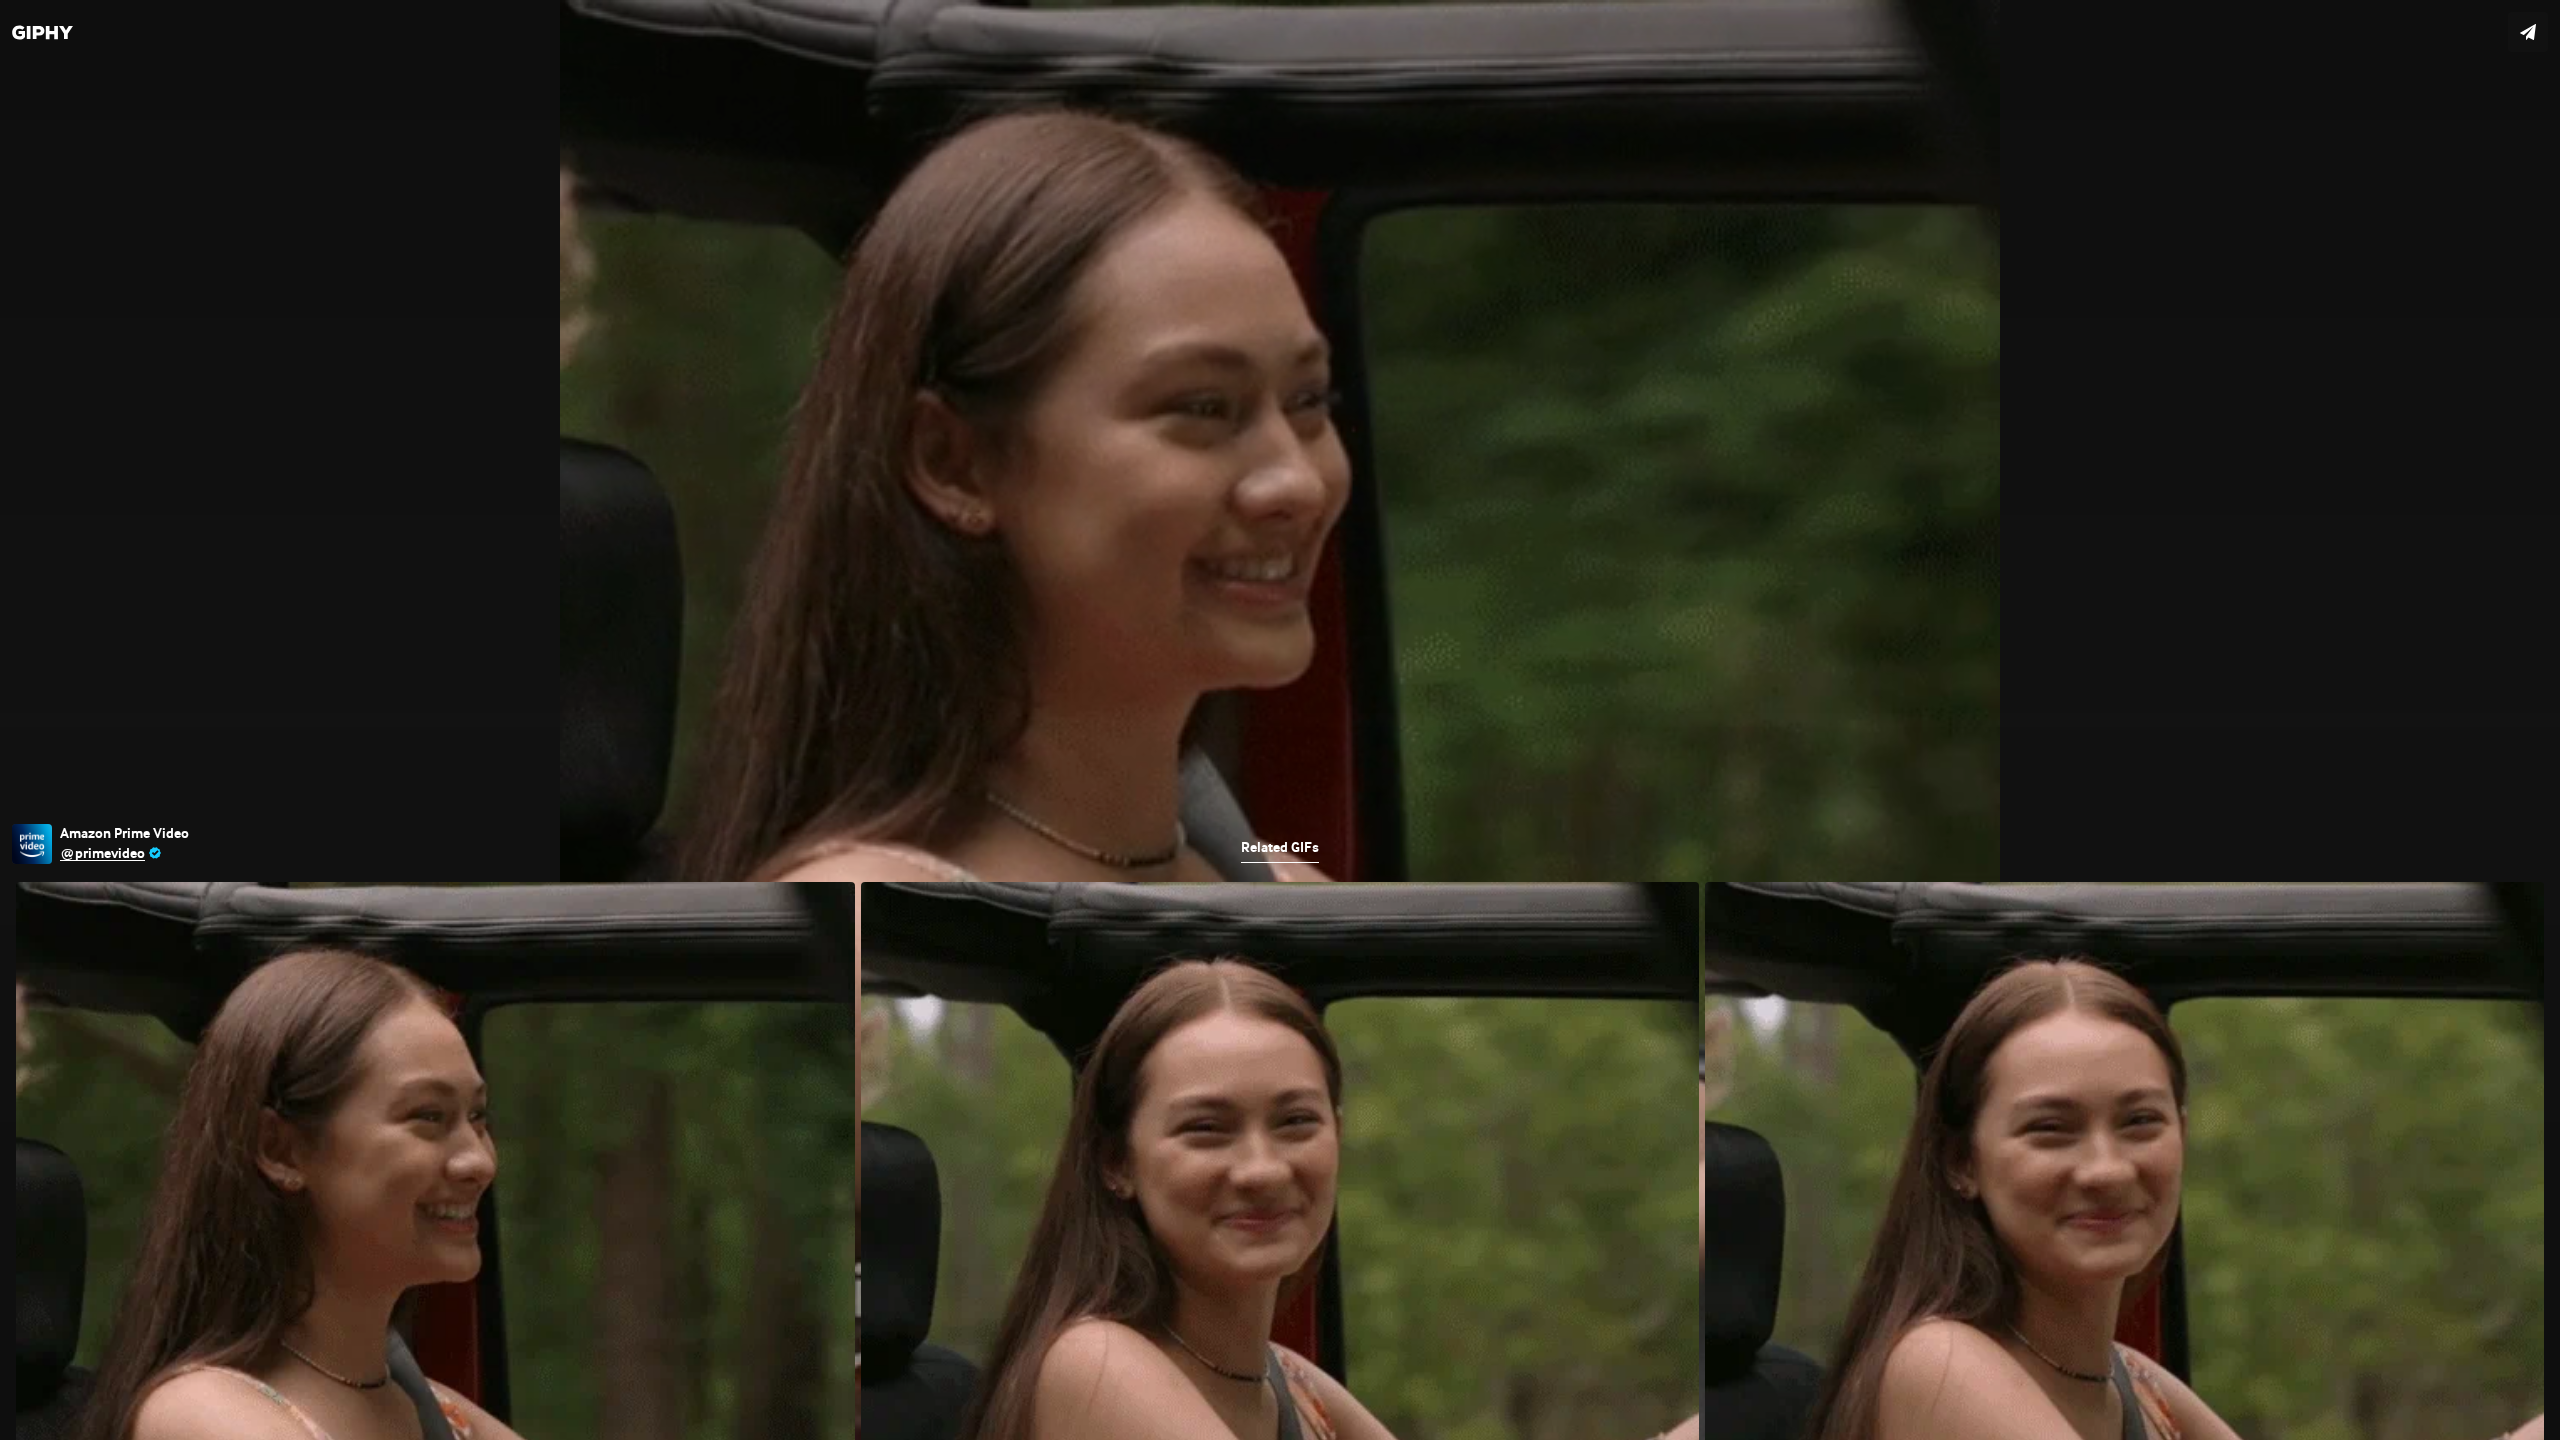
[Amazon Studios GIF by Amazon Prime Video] (1280, 720)
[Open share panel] (2528, 32)
